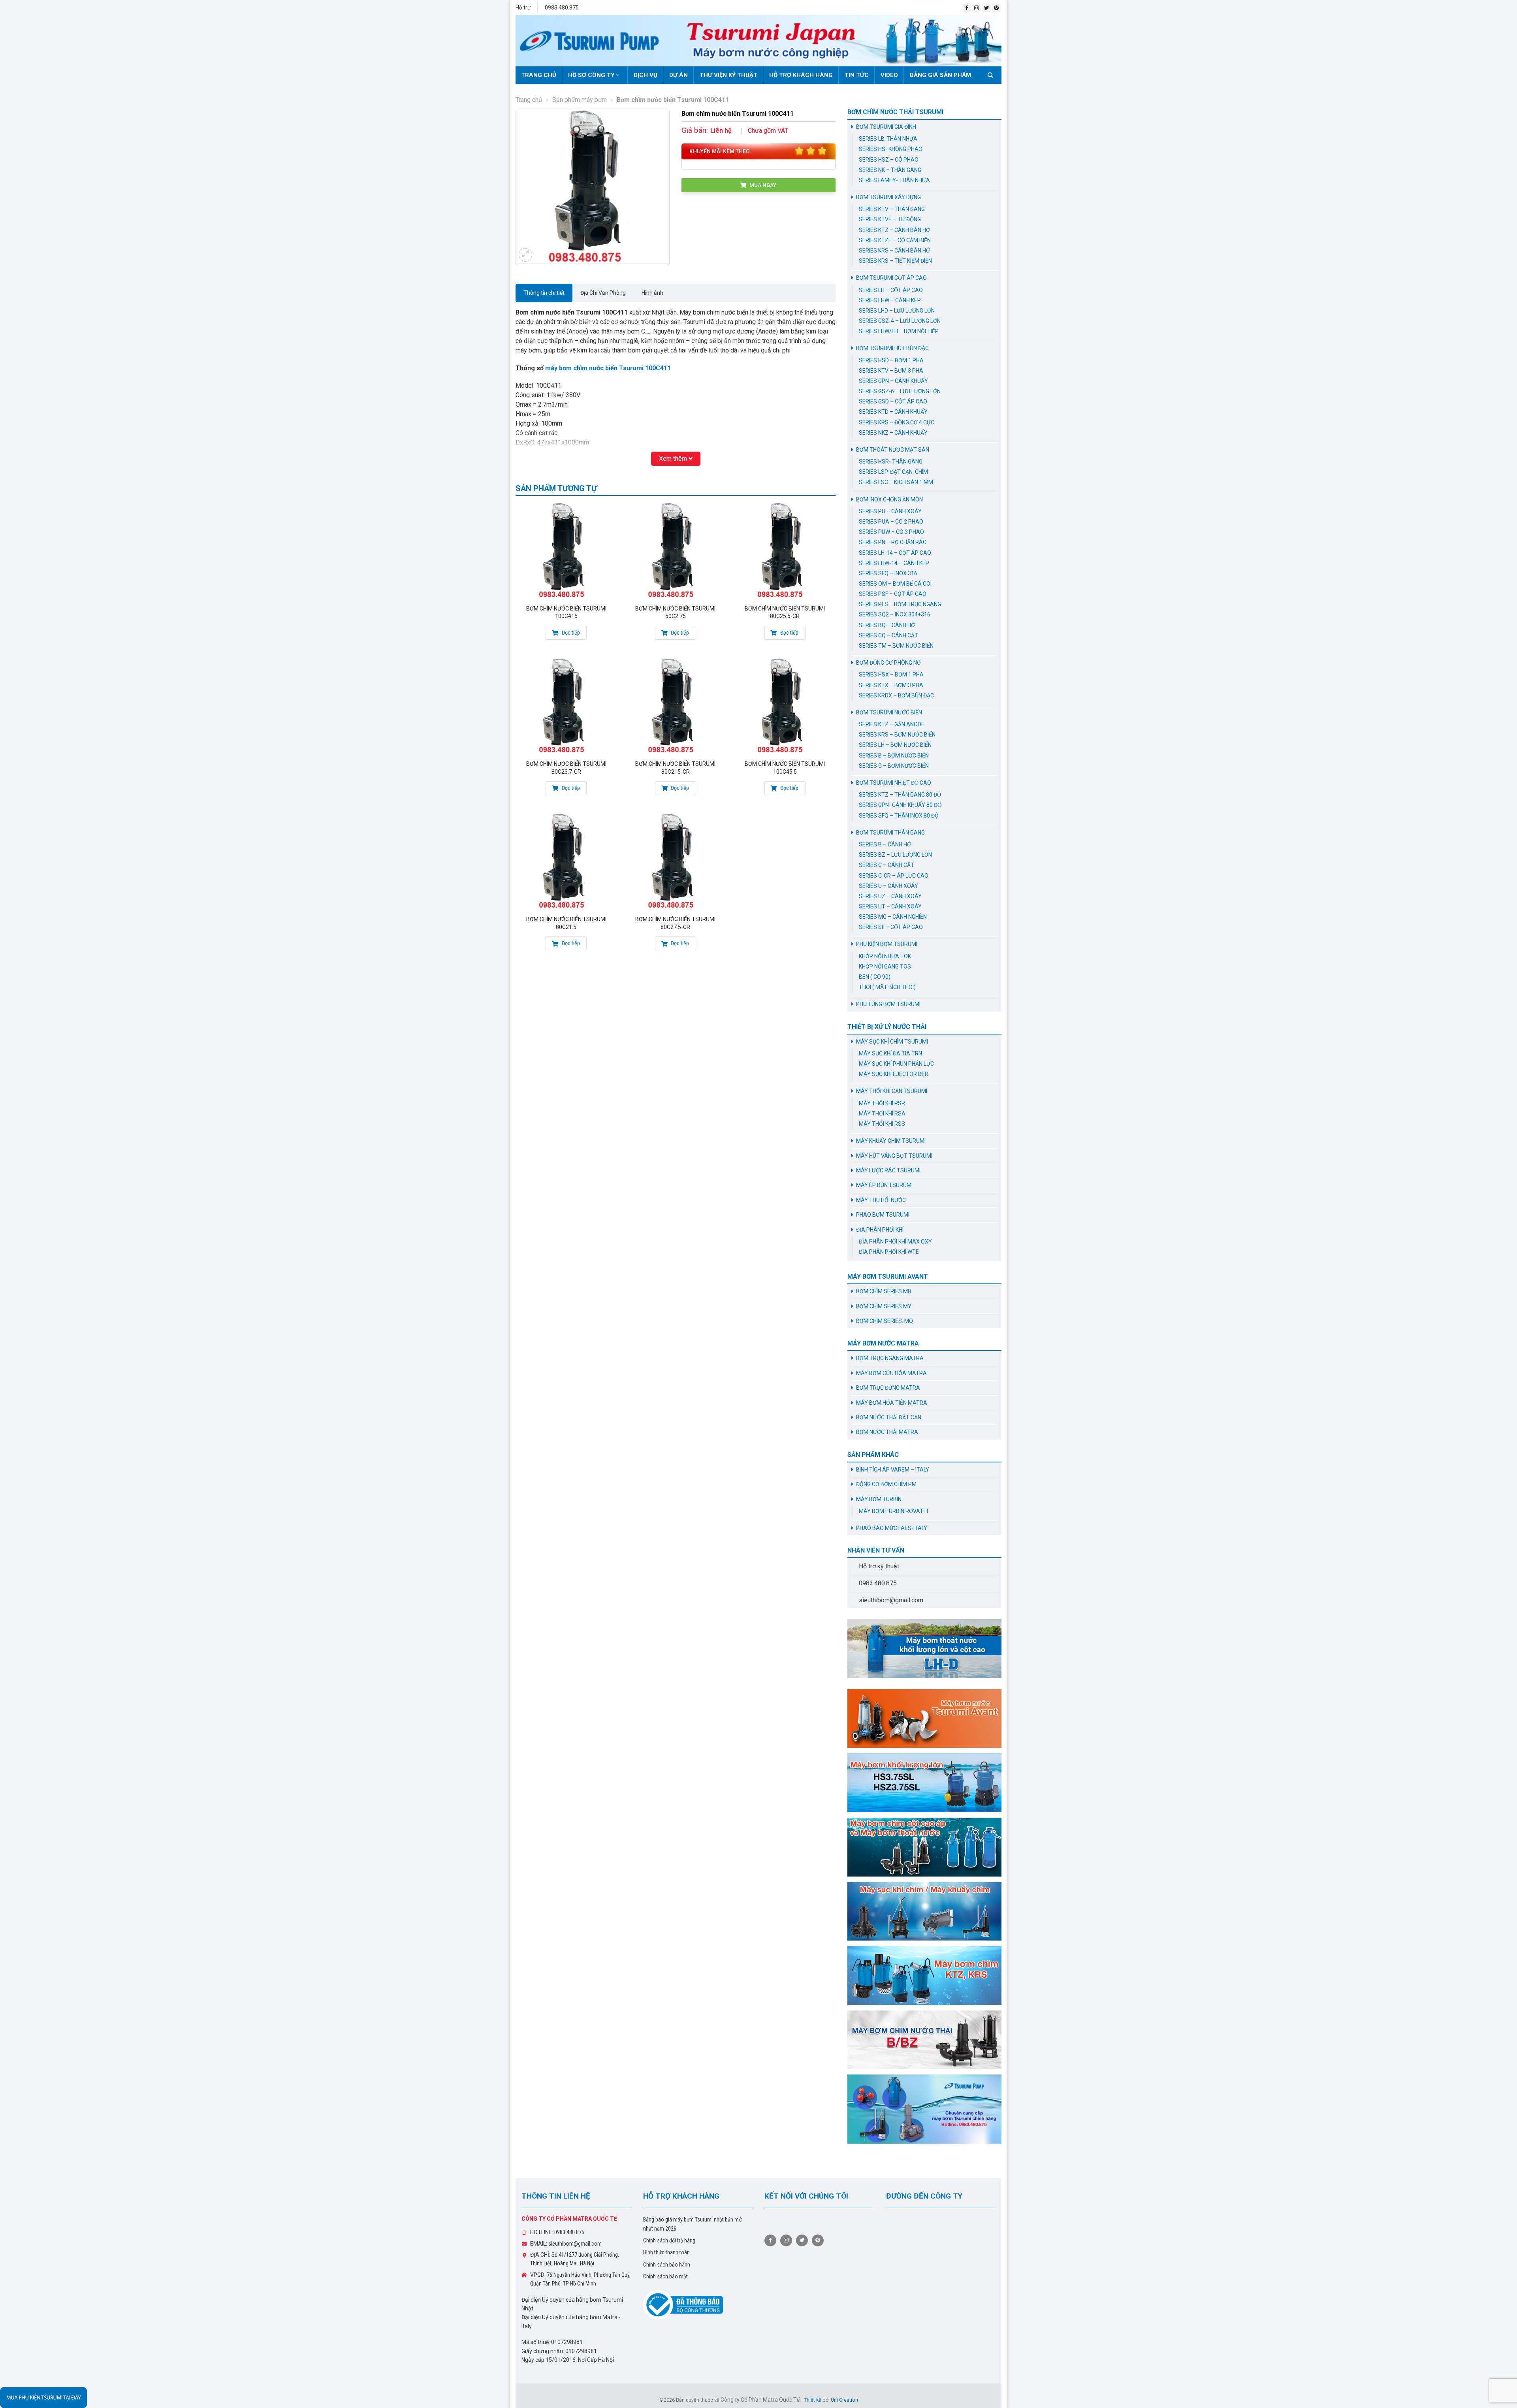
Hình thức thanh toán (666, 2252)
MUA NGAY (762, 185)
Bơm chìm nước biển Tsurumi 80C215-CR (675, 768)
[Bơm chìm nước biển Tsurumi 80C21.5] (566, 861)
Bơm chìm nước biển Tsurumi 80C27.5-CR (675, 923)
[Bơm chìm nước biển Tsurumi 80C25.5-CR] (785, 551)
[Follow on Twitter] (986, 8)
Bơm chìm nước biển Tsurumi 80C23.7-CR (566, 768)
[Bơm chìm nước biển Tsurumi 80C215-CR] (675, 706)
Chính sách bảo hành (667, 2265)
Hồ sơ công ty (591, 75)
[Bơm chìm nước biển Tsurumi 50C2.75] (675, 551)
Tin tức (857, 75)
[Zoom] (525, 255)
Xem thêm (674, 459)
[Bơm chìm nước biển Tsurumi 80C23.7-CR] (566, 706)
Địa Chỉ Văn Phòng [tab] (603, 293)
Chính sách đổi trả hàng (669, 2240)
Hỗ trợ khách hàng (801, 75)
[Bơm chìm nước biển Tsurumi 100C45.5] (785, 706)
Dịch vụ (646, 75)
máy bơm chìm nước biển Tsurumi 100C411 (609, 368)
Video (889, 75)
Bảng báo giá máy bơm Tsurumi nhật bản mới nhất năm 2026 (693, 2224)
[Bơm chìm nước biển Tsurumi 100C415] (566, 551)
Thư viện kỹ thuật (728, 75)
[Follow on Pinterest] (996, 8)
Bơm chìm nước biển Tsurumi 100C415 (566, 612)
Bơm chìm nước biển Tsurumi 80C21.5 (566, 923)
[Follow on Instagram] (977, 8)
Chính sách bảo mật (665, 2276)
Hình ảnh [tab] (652, 293)
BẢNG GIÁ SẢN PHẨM (940, 75)
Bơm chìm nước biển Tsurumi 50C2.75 (675, 612)
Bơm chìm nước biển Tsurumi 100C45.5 (785, 768)
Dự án (679, 75)
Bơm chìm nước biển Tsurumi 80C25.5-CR (785, 612)
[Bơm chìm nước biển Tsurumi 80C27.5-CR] (675, 861)
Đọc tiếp (570, 633)
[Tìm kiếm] (992, 75)
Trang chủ (539, 75)
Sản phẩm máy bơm (580, 100)
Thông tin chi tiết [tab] (544, 293)
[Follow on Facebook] (967, 8)
